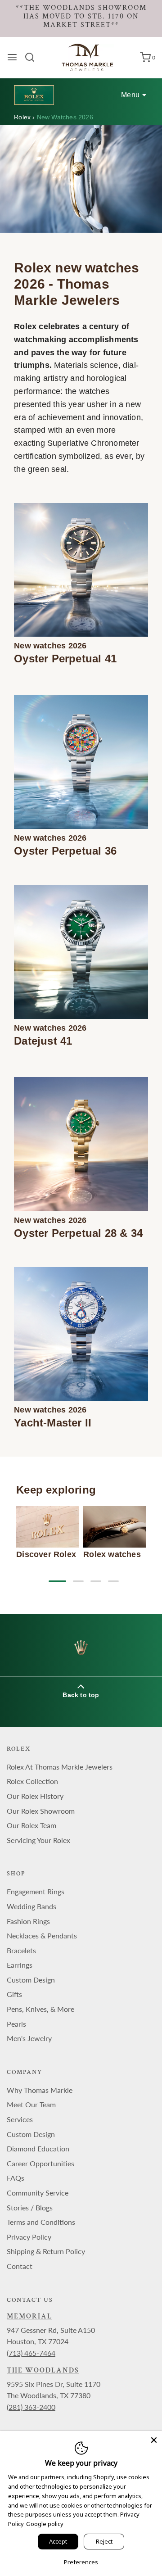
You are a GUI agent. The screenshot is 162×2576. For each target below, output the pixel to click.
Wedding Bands (31, 1906)
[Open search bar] (33, 57)
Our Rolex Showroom (41, 1811)
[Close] (154, 2439)
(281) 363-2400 (31, 2407)
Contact (20, 2266)
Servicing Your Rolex (38, 1840)
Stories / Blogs (30, 2207)
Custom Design (31, 1980)
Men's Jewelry (29, 2038)
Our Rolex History (35, 1796)
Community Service (38, 2193)
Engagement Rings (36, 1891)
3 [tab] (96, 1581)
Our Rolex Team (31, 1825)
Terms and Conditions (41, 2222)
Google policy (45, 2524)
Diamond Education (38, 2148)
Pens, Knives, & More (40, 2009)
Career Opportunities (40, 2163)
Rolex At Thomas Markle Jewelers (60, 1767)
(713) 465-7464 (31, 2353)
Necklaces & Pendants (42, 1935)
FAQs (16, 2178)
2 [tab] (78, 1581)
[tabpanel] (47, 1533)
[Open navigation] (12, 57)
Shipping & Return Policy (46, 2251)
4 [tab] (113, 1581)
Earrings (20, 1965)
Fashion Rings (28, 1921)
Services (20, 2119)
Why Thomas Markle (40, 2090)
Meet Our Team (31, 2104)
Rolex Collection (32, 1781)
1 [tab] (54, 1581)
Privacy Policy (29, 2237)
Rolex (23, 117)
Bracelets (21, 1950)
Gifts (14, 1994)
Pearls (16, 2024)
